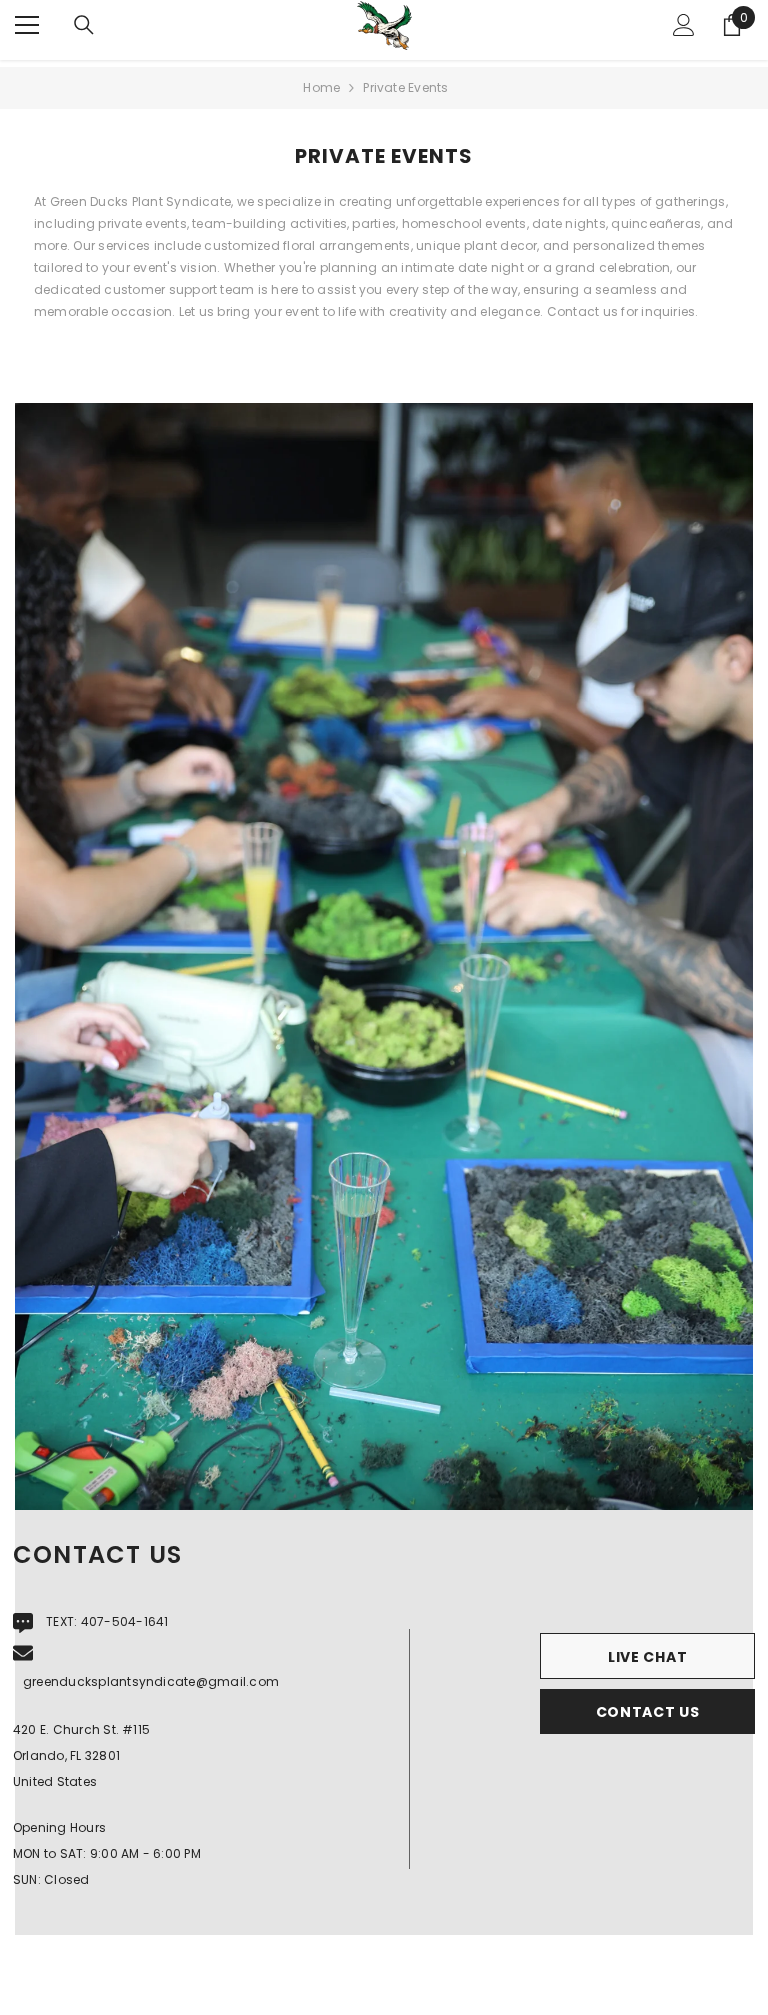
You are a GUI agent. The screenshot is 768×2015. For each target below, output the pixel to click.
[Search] (84, 25)
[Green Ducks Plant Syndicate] (384, 956)
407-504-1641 (125, 1621)
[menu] (27, 25)
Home (321, 87)
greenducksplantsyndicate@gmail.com (151, 1681)
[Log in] (684, 25)
